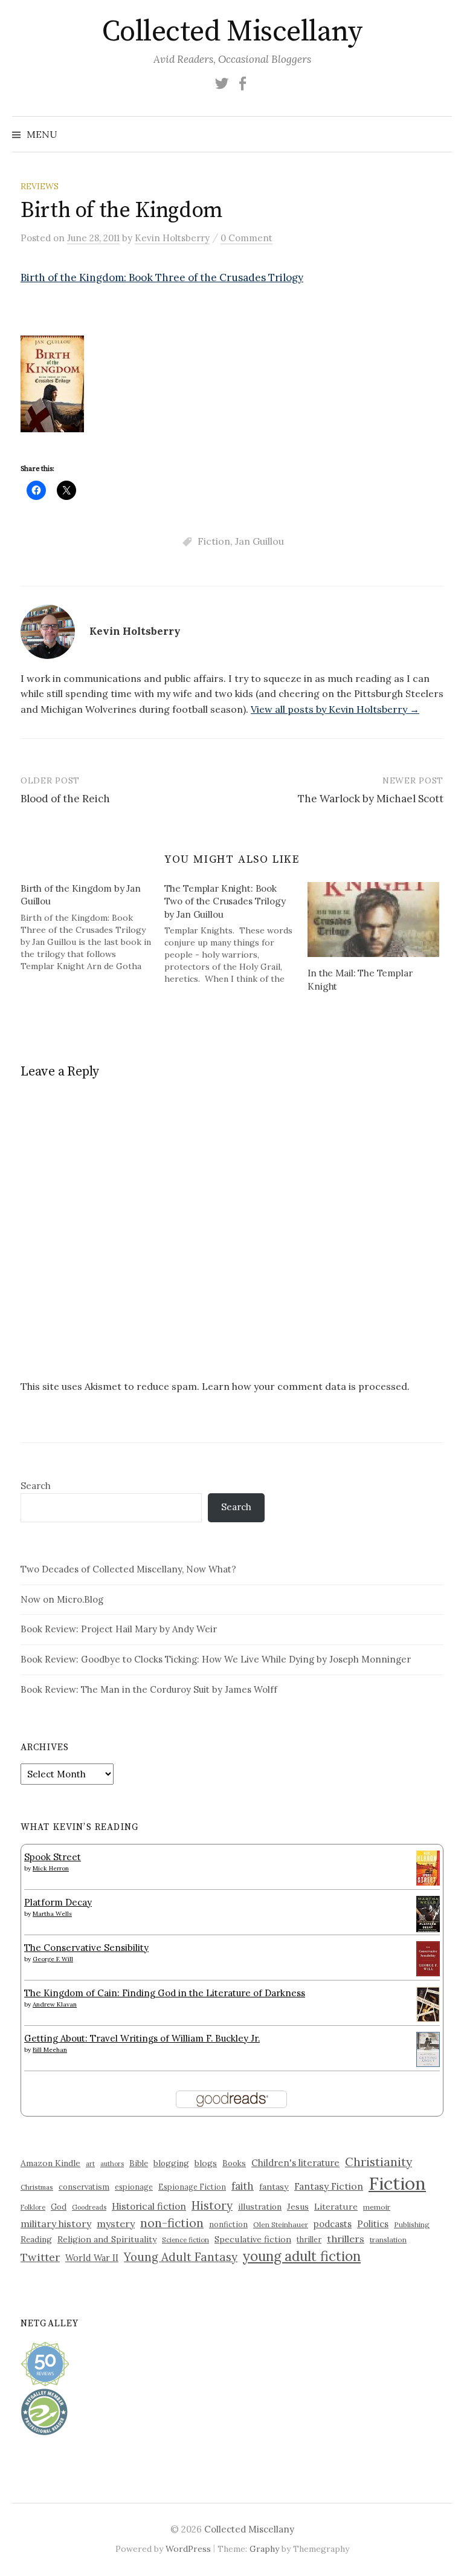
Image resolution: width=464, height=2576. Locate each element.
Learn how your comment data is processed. (306, 1386)
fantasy (274, 2187)
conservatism (84, 2187)
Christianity (379, 2162)
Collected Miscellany (232, 32)
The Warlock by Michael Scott (371, 799)
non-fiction (172, 2223)
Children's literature (295, 2163)
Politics (373, 2224)
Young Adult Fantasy (181, 2257)
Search (36, 1486)
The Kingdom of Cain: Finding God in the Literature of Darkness (165, 1993)
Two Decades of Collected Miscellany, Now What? (128, 1569)
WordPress (188, 2549)
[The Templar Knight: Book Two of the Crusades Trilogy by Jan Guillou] (236, 933)
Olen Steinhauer (281, 2224)
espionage (134, 2187)
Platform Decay (58, 1902)
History (212, 2205)
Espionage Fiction (192, 2187)
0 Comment (246, 238)
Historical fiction (149, 2206)
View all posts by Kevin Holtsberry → (335, 709)
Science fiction (185, 2240)
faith (243, 2186)
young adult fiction (302, 2256)
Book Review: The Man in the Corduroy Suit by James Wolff (149, 1689)
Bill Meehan (50, 2050)
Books (234, 2163)
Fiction (214, 541)
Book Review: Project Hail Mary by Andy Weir (119, 1629)
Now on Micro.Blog (62, 1599)
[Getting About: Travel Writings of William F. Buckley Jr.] (428, 2048)
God (59, 2207)
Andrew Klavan (55, 2004)
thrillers (346, 2239)
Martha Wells (52, 1914)
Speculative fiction (253, 2239)
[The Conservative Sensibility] (428, 1957)
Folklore (33, 2207)
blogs (206, 2163)
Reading (36, 2239)
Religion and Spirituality (107, 2239)
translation (388, 2240)
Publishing (412, 2224)
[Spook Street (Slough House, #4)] (428, 1867)
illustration (260, 2207)
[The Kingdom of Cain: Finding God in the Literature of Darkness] (428, 2003)
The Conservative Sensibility (86, 1948)
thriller (309, 2239)
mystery (116, 2224)
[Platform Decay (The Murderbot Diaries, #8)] (428, 1913)
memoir (377, 2207)
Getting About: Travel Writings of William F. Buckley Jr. (142, 2038)
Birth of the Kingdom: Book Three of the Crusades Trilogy (162, 277)
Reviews (40, 186)
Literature (336, 2207)
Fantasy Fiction (329, 2186)
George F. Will (53, 1959)
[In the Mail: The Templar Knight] (373, 920)
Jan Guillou (259, 541)
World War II (92, 2258)
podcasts (333, 2224)
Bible (139, 2163)
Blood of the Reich (65, 799)
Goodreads (89, 2207)
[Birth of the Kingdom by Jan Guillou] (92, 927)
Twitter (40, 2257)
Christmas (37, 2187)
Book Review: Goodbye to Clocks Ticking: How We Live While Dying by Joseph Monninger (216, 1659)
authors (112, 2164)
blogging (171, 2163)
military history (56, 2224)
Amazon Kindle (50, 2163)
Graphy (264, 2549)
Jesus (298, 2207)
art (90, 2164)
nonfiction (228, 2224)
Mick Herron (51, 1868)
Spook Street (53, 1857)
